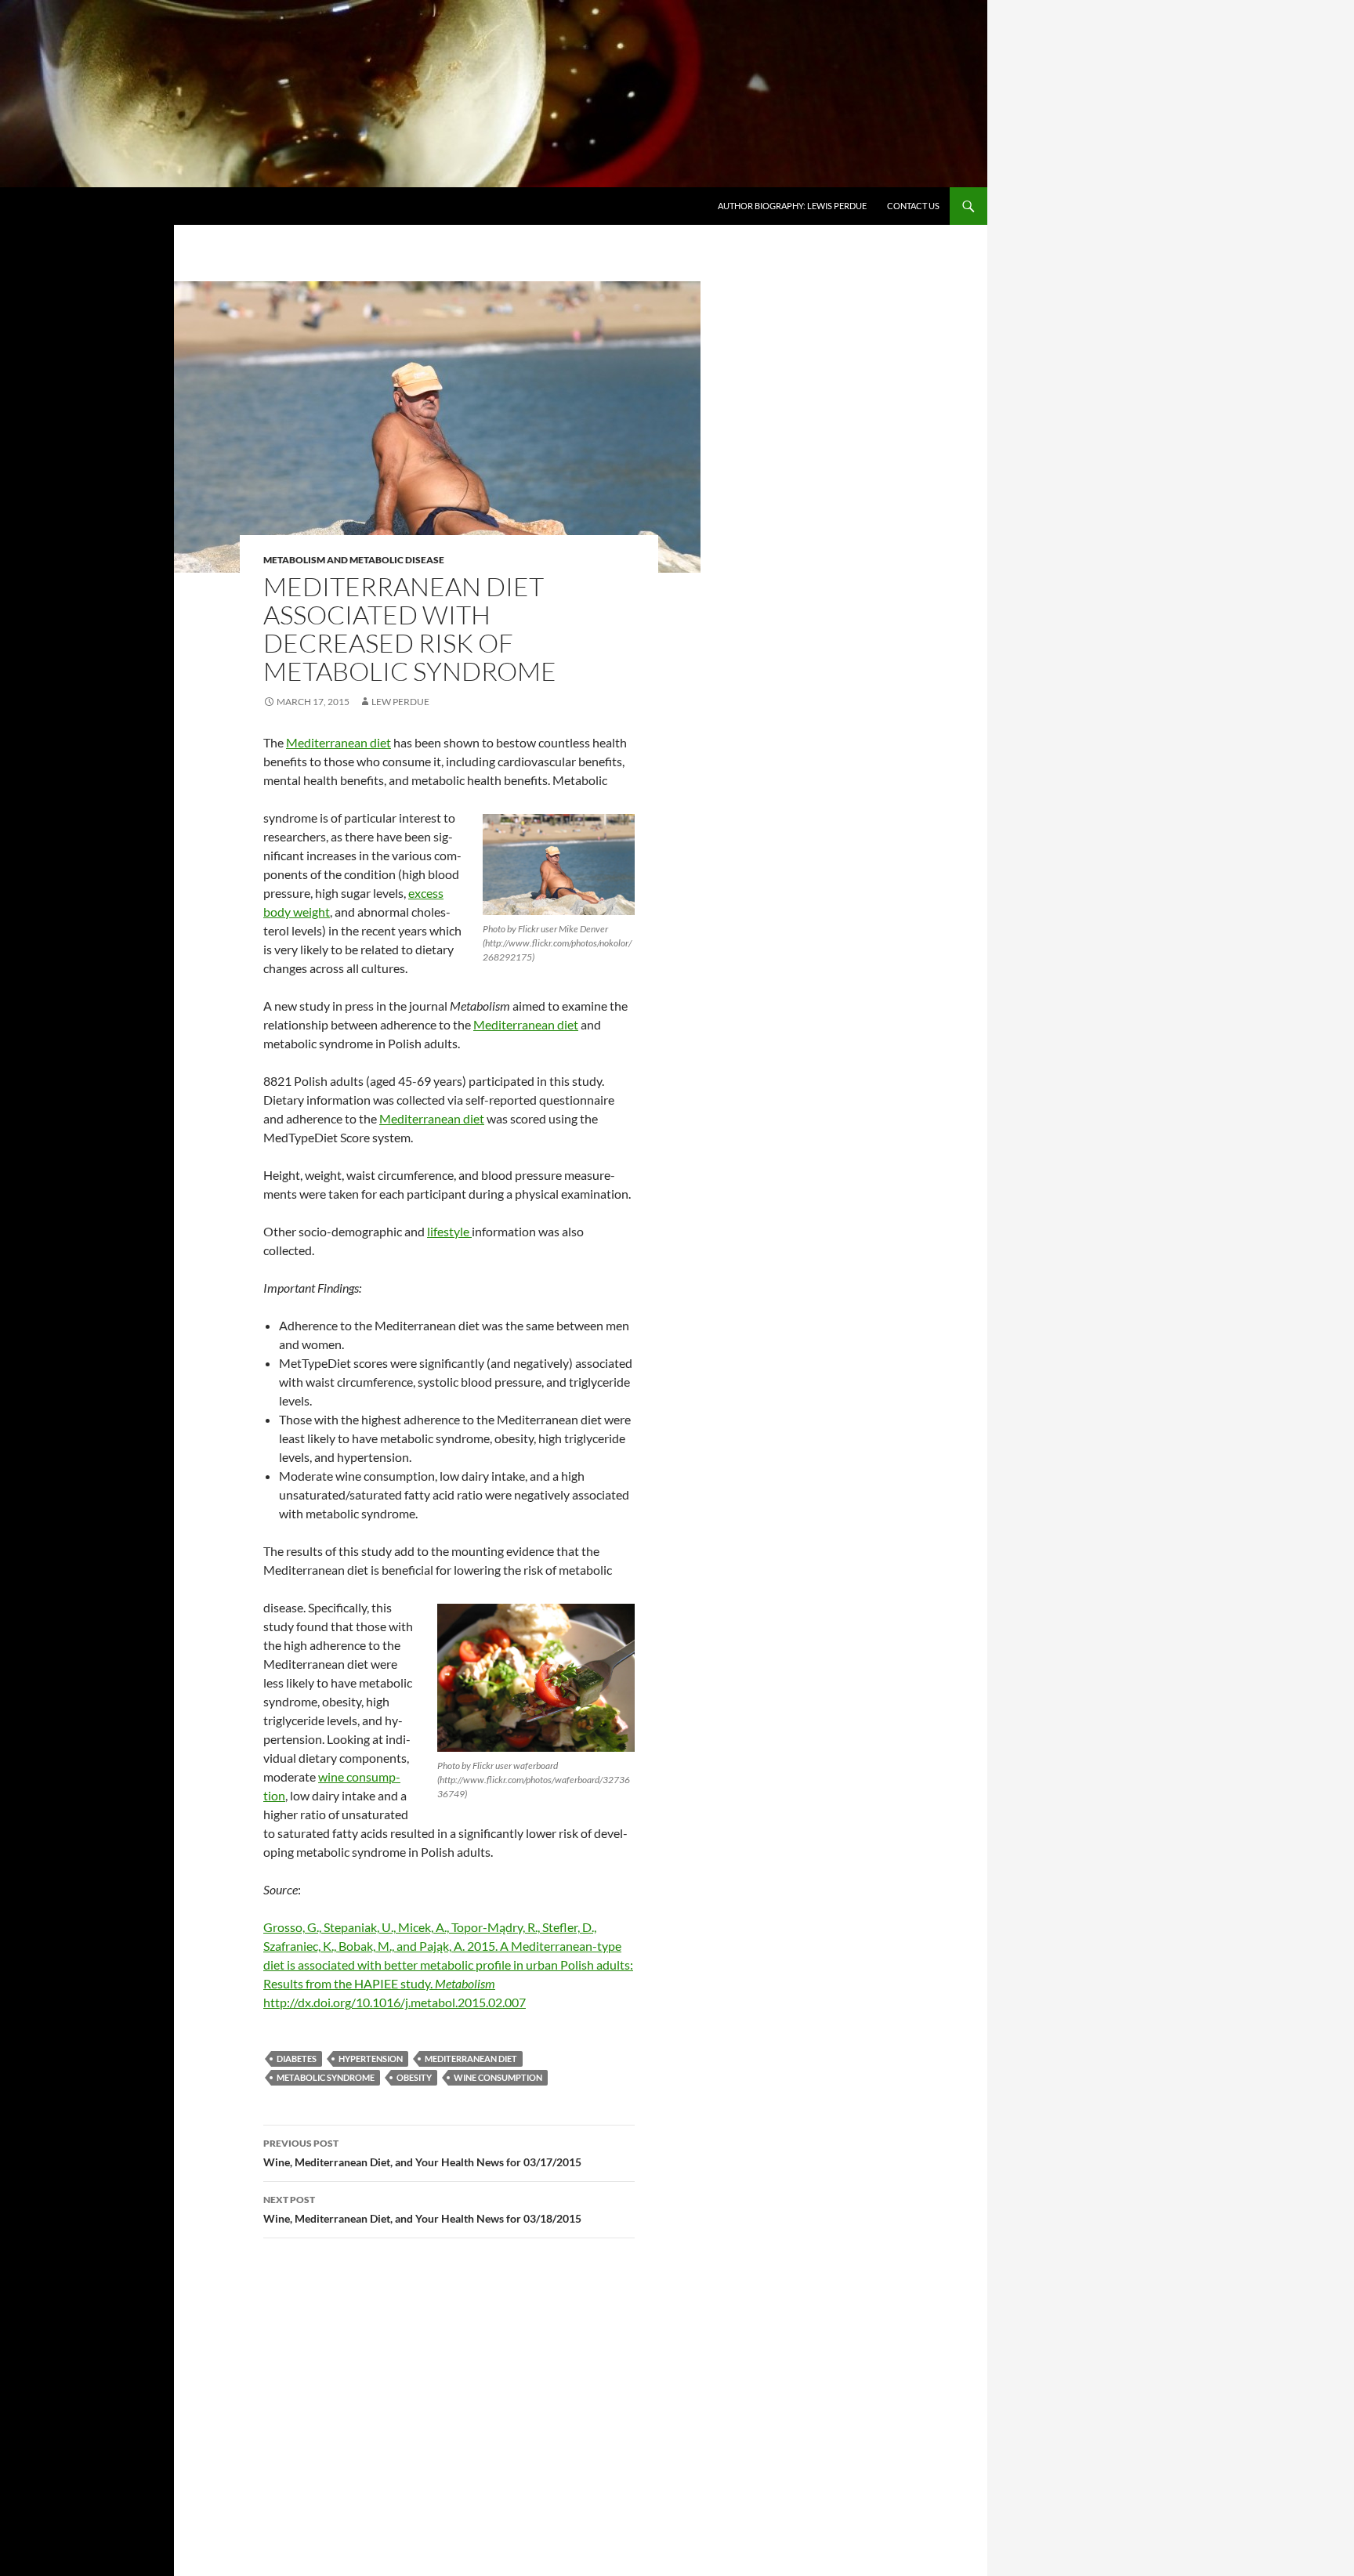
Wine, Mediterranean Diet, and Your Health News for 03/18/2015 (422, 2209)
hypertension (371, 2059)
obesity (414, 2077)
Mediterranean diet (338, 742)
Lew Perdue (400, 702)
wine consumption (498, 2077)
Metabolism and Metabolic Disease (354, 560)
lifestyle (449, 1231)
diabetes (297, 2059)
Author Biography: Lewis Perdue (792, 206)
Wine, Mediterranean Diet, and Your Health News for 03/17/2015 (422, 2153)
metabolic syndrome (326, 2077)
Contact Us (913, 206)
